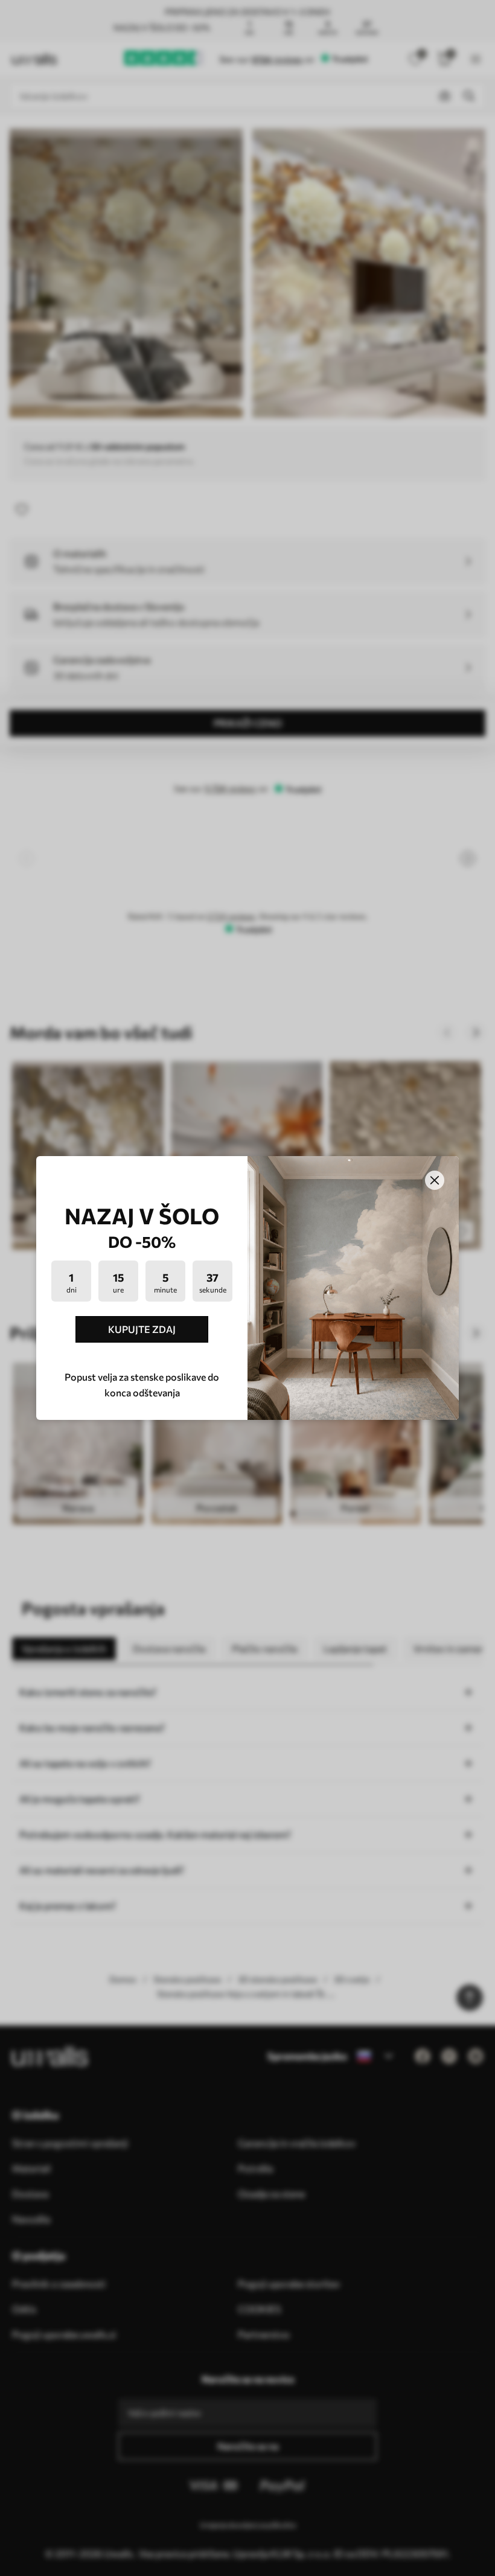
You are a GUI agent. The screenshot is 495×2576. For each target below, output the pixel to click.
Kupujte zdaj (142, 1329)
